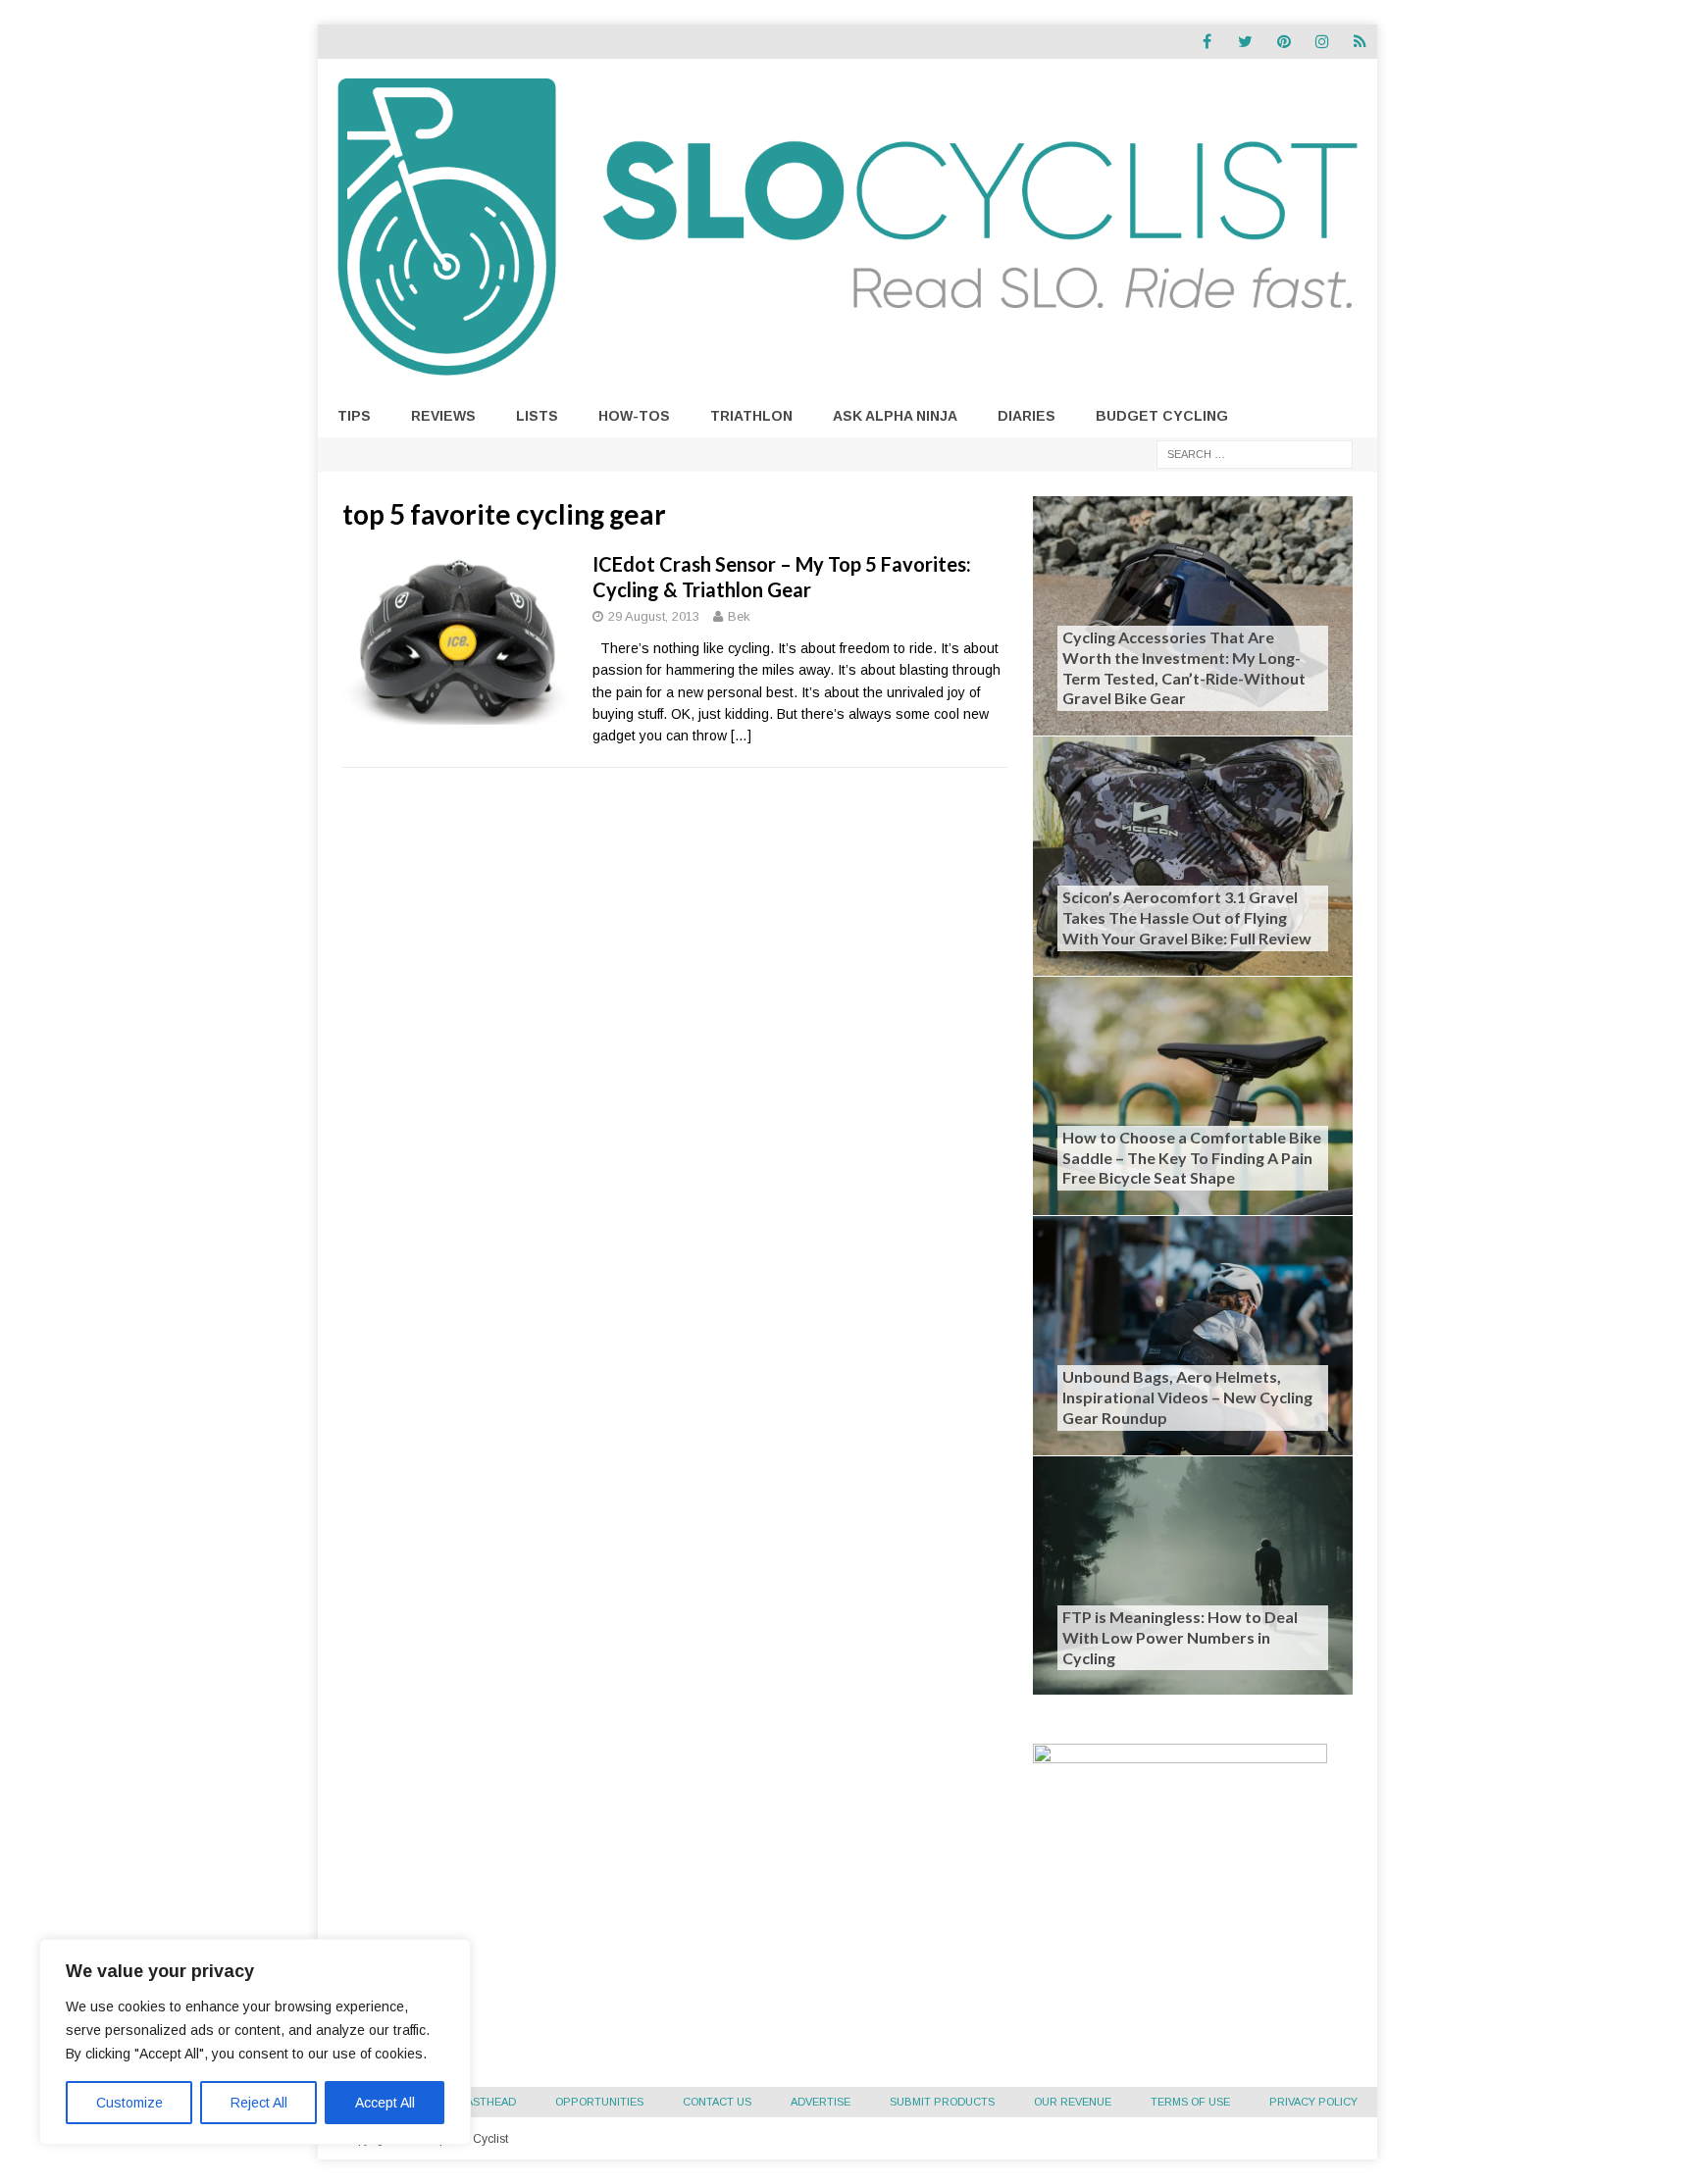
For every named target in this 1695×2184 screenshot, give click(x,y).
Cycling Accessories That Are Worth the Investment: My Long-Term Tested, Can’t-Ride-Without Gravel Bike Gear (1184, 667)
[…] (741, 736)
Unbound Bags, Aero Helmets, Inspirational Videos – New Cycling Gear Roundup (1187, 1397)
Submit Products (942, 2102)
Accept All (385, 2103)
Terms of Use (1190, 2102)
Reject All (259, 2103)
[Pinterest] (1284, 42)
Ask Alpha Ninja (895, 416)
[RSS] (1360, 42)
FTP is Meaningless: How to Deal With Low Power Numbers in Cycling (1180, 1637)
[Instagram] (1322, 42)
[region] (255, 2042)
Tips (354, 416)
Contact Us (717, 2102)
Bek (739, 616)
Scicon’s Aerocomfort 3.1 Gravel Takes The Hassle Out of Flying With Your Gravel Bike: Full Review (1187, 917)
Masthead (487, 2102)
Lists (537, 416)
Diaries (1027, 416)
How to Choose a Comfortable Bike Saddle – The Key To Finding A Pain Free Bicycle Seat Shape (1192, 1158)
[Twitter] (1245, 42)
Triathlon (751, 416)
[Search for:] (1255, 453)
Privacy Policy (1313, 2102)
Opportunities (599, 2102)
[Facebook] (1207, 42)
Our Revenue (1073, 2102)
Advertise (821, 2102)
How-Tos (634, 416)
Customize (129, 2103)
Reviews (443, 416)
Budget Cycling (1162, 416)
